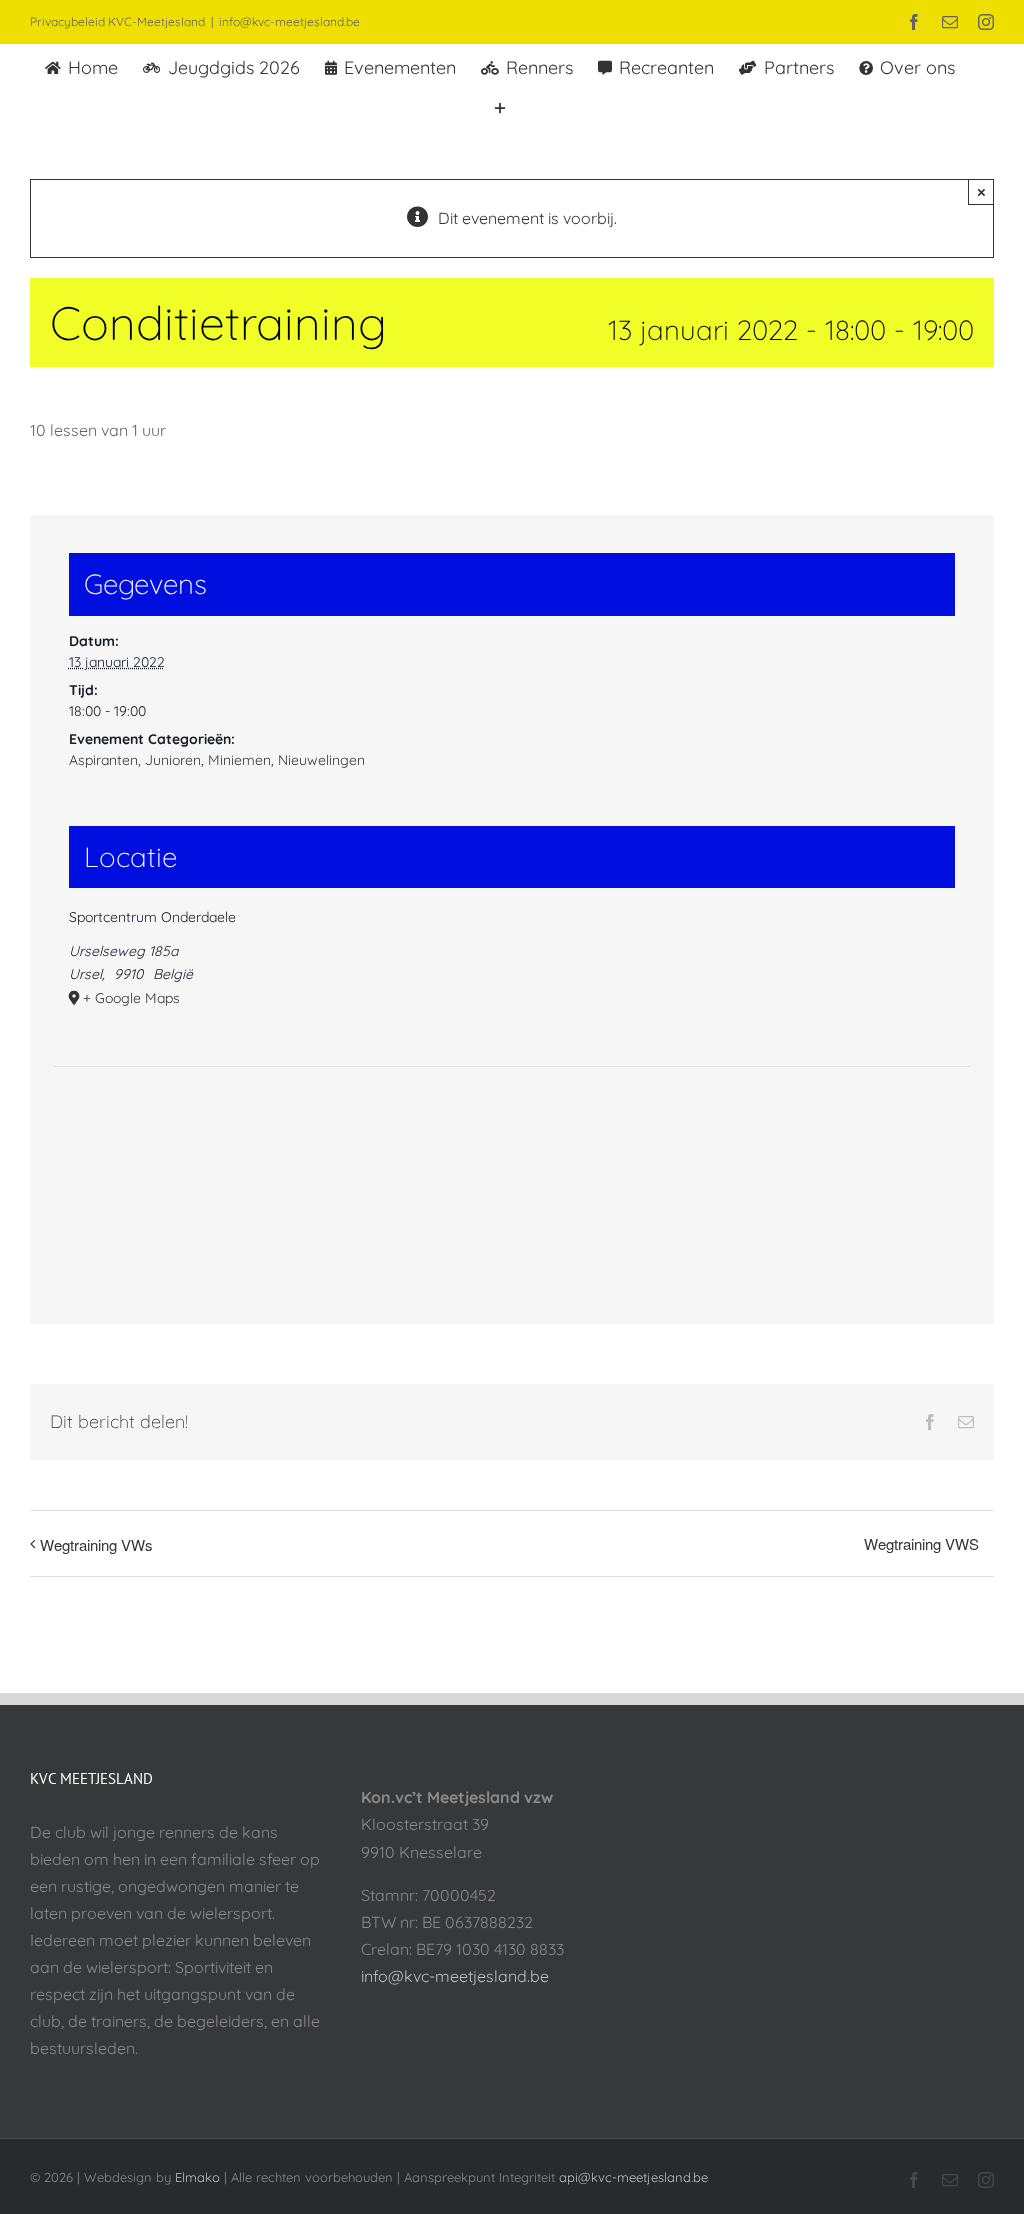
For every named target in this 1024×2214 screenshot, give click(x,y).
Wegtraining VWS (921, 1543)
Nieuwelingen (321, 760)
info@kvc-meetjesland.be (289, 21)
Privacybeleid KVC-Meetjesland (117, 21)
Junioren (173, 760)
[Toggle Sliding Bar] (500, 106)
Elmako (197, 2177)
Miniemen (239, 760)
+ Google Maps (131, 998)
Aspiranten (103, 760)
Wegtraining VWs (96, 1544)
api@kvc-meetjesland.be (633, 2177)
